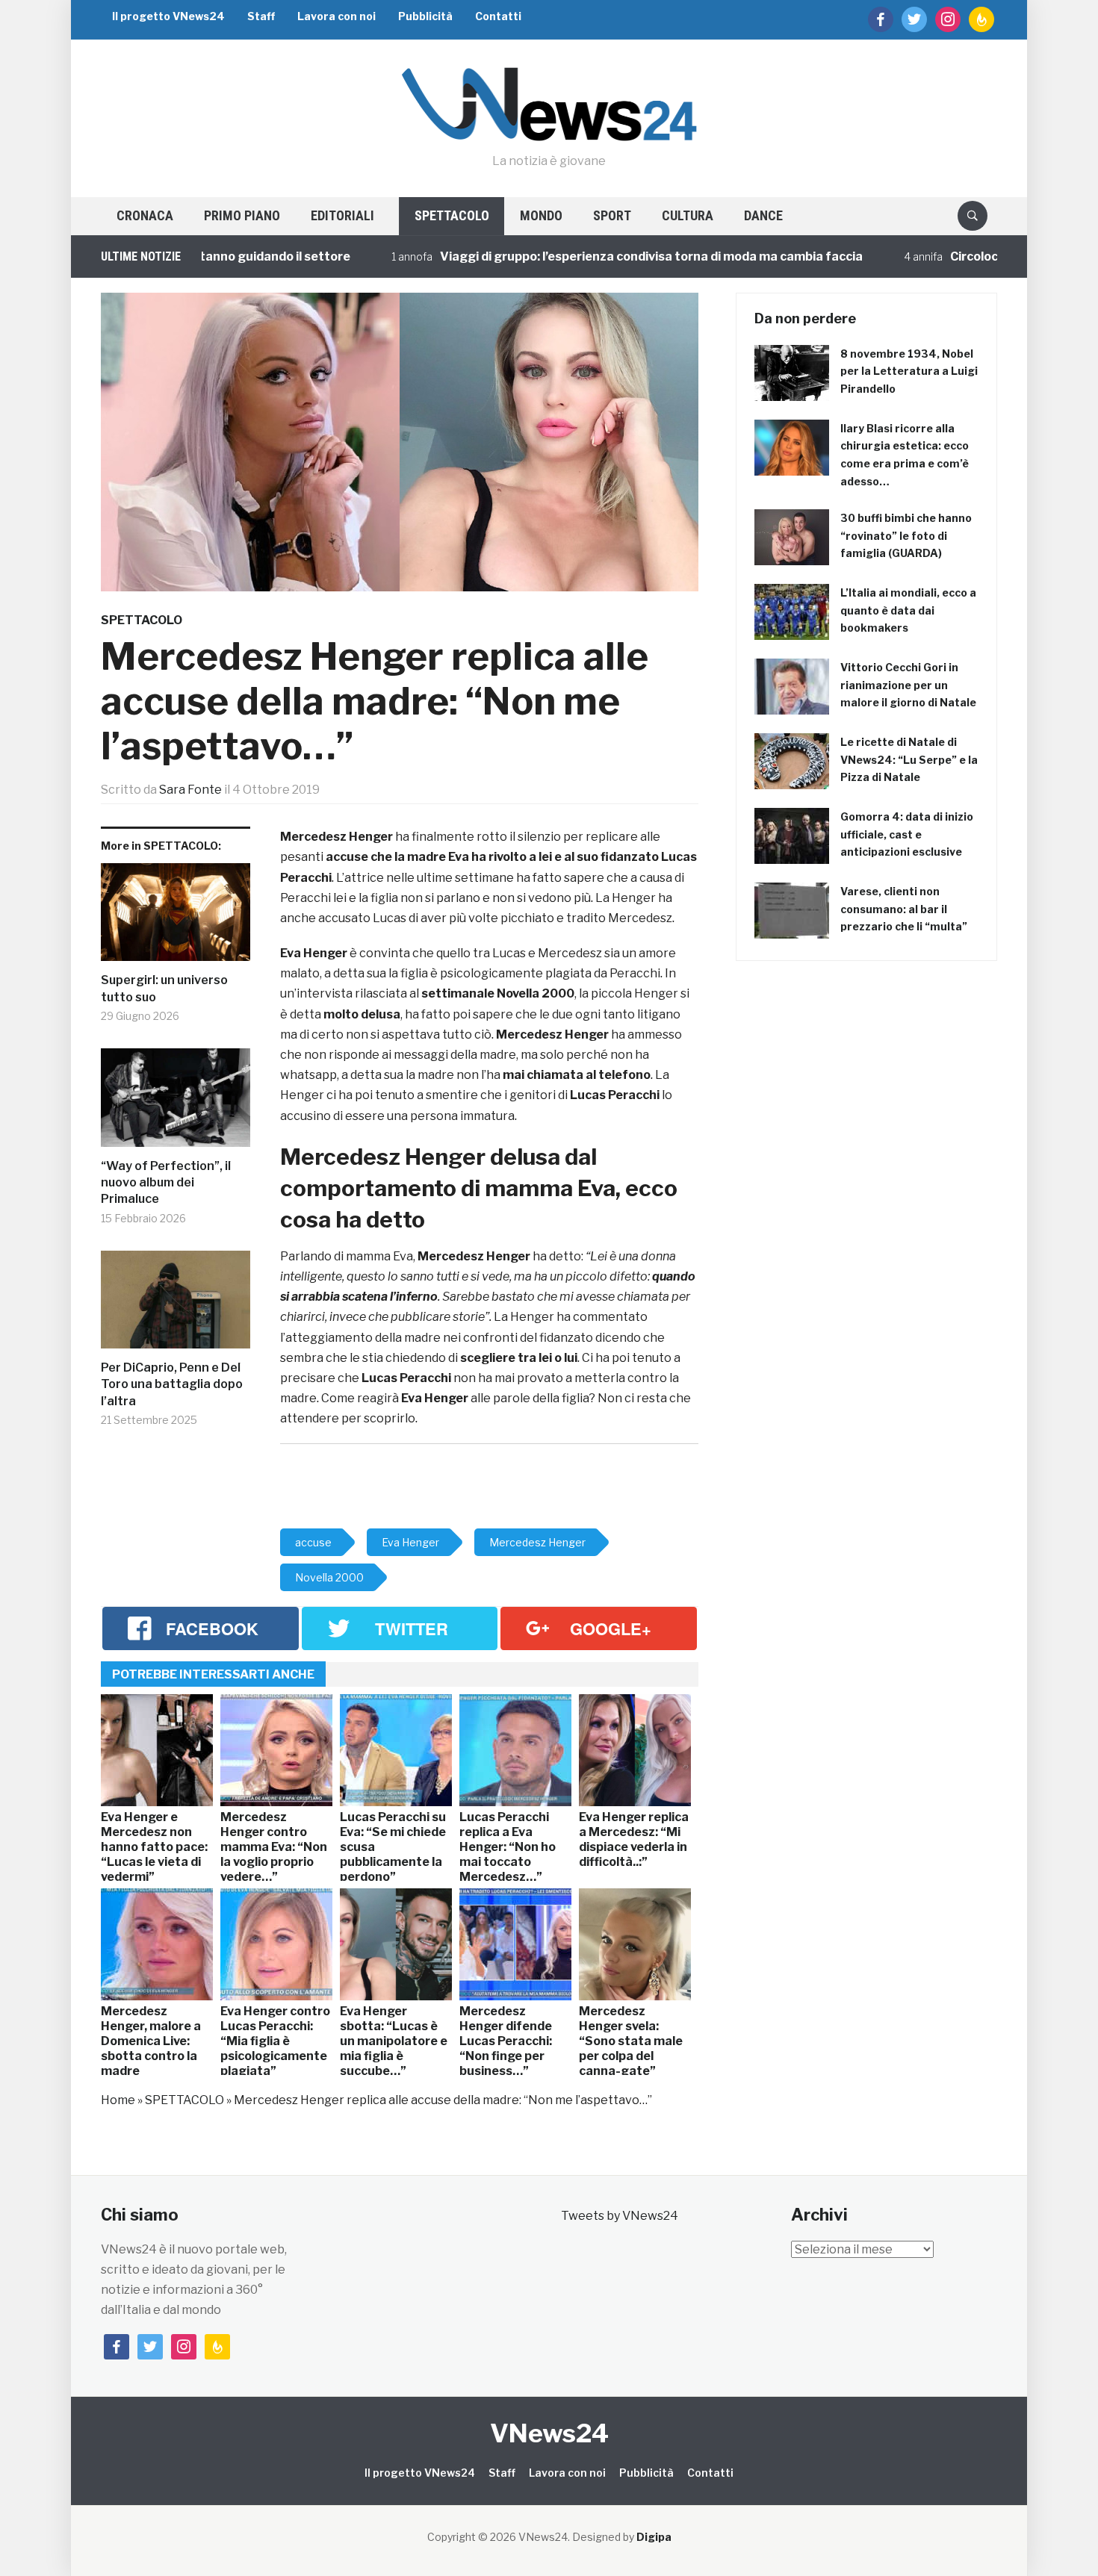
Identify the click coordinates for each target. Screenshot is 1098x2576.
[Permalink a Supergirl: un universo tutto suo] (176, 918)
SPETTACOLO (452, 215)
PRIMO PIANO (242, 215)
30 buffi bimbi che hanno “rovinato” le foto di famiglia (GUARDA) (906, 536)
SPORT (612, 215)
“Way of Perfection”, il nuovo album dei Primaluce (166, 1183)
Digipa (654, 2537)
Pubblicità (425, 16)
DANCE (763, 215)
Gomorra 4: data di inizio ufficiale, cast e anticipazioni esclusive (907, 834)
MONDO (541, 215)
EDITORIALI (342, 215)
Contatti (498, 16)
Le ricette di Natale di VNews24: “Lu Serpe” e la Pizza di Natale (909, 760)
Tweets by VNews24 (620, 2216)
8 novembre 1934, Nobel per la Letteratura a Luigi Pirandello (909, 371)
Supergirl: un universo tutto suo (164, 988)
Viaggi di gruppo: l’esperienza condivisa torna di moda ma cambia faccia (571, 256)
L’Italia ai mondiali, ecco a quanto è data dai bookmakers (908, 610)
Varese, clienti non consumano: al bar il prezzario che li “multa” (904, 909)
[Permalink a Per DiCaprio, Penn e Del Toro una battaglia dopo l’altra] (176, 1305)
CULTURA (688, 215)
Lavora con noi (336, 16)
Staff (261, 16)
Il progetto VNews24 (168, 16)
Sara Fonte (190, 790)
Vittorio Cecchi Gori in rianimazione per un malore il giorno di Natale (908, 685)
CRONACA (145, 215)
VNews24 (549, 2433)
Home (118, 2100)
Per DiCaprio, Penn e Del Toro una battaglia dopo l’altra (172, 1384)
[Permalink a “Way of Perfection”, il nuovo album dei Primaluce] (176, 1103)
